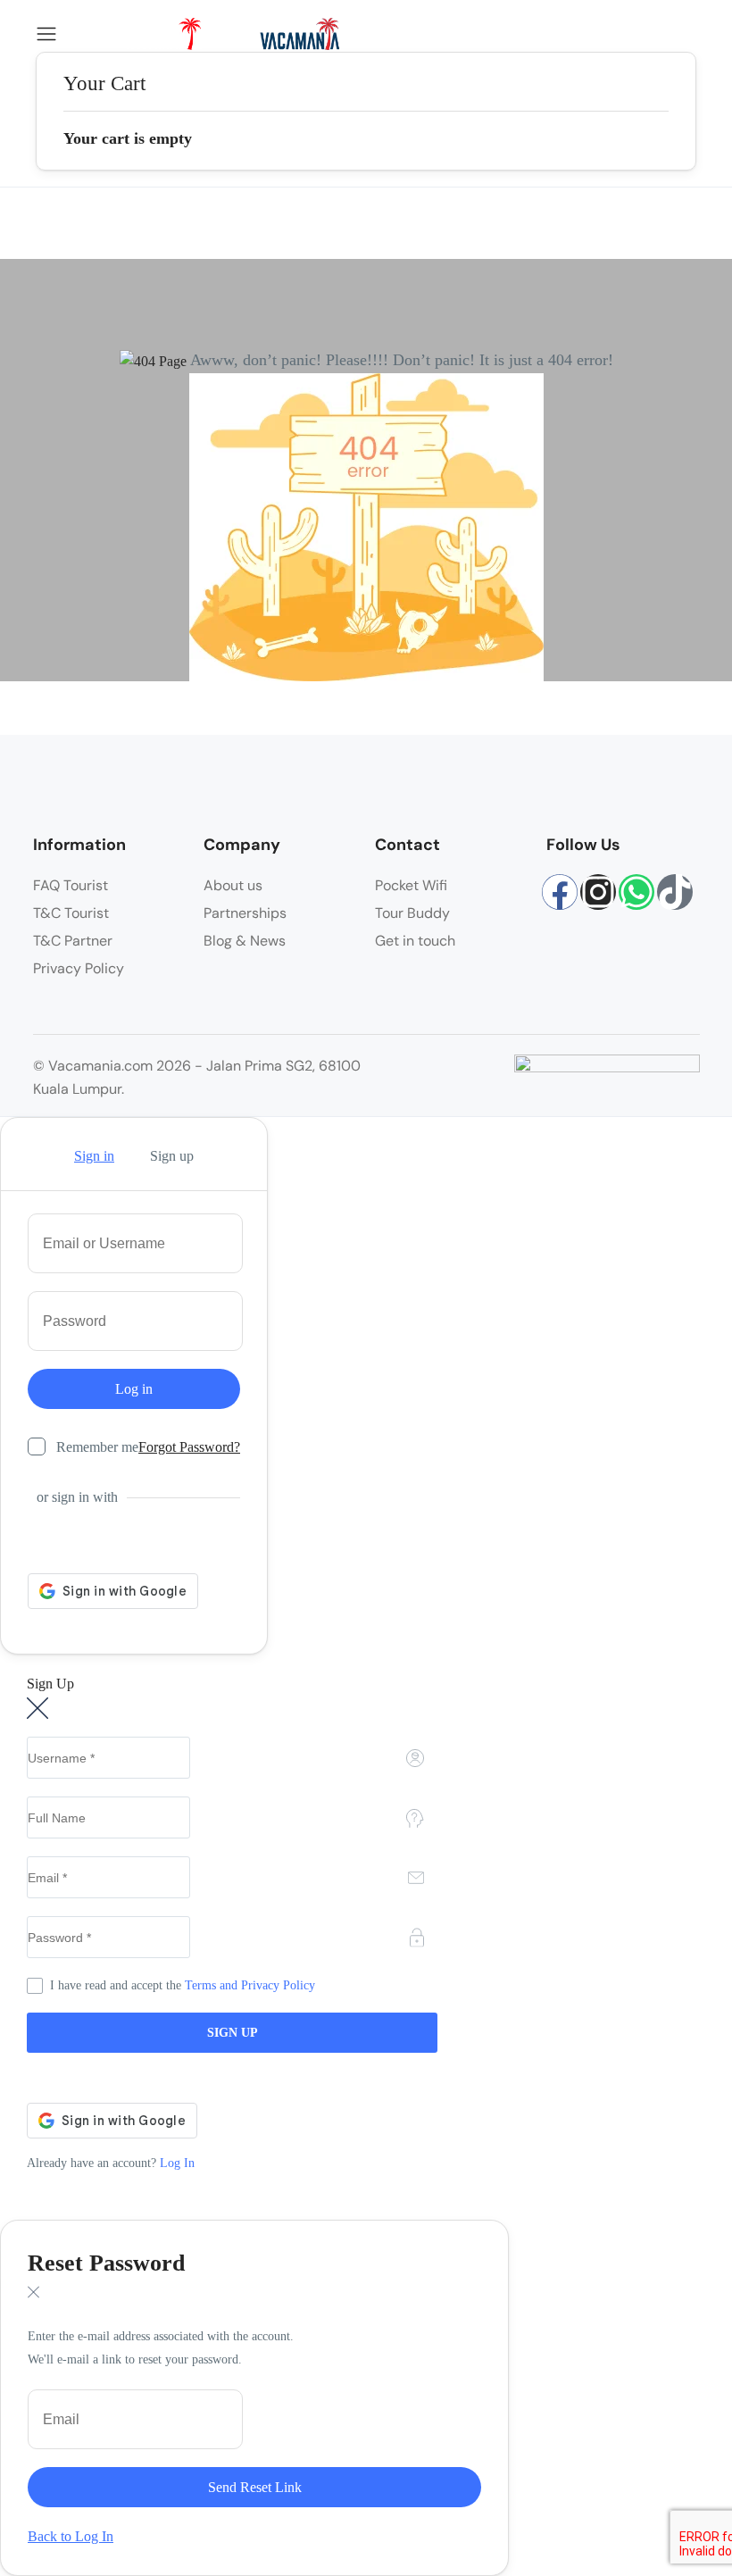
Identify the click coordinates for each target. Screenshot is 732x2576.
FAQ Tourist (71, 885)
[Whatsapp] (636, 892)
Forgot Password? (189, 1447)
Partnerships (245, 913)
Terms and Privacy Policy (250, 1985)
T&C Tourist (71, 913)
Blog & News (245, 941)
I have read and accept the (183, 1985)
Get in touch (415, 941)
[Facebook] (560, 892)
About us (233, 885)
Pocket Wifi (411, 885)
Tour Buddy (412, 913)
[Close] (37, 1708)
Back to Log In (71, 2536)
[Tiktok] (675, 892)
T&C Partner (73, 941)
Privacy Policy (79, 968)
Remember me (97, 1447)
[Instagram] (598, 892)
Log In (177, 2163)
